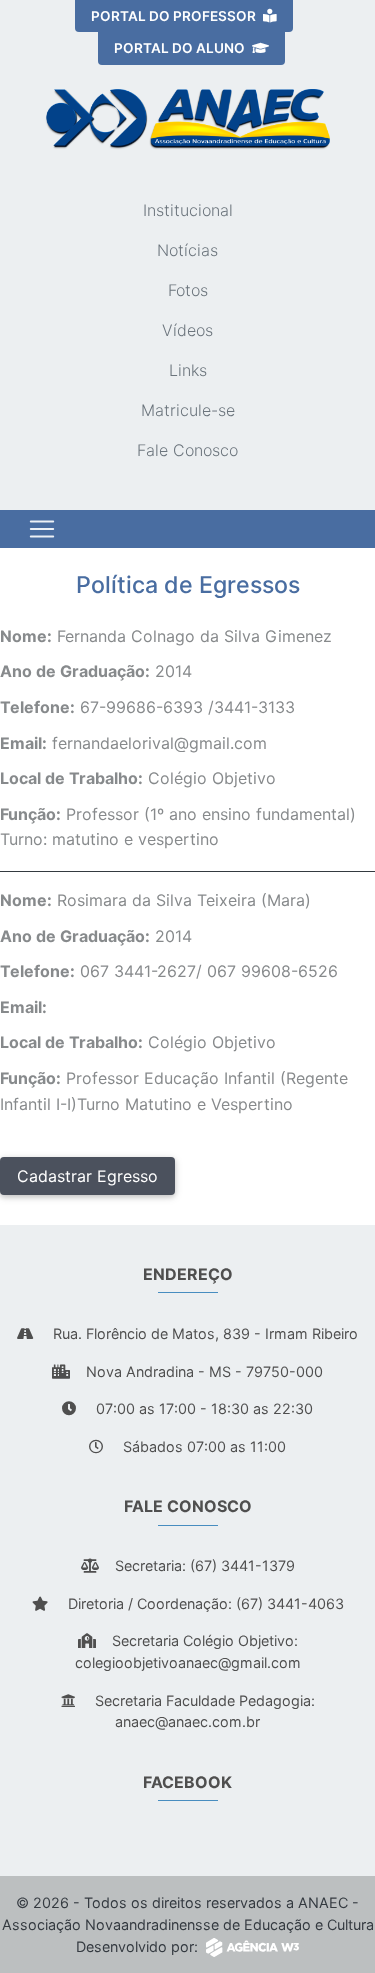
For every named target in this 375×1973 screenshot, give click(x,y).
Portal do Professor (175, 16)
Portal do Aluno (181, 48)
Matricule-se (188, 410)
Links (188, 370)
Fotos (188, 290)
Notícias (187, 250)
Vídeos (187, 330)
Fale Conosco (187, 450)
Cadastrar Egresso (87, 1176)
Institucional (188, 210)
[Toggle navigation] (42, 529)
